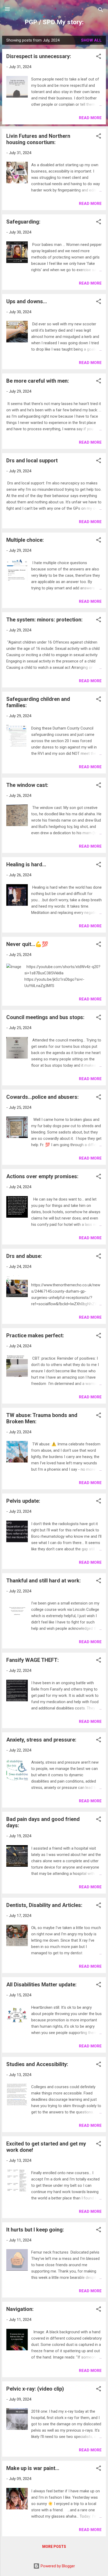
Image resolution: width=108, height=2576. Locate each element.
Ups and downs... (27, 301)
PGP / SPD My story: (54, 22)
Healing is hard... (26, 864)
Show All (91, 40)
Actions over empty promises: (42, 1176)
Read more (90, 118)
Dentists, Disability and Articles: (44, 1905)
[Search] (101, 11)
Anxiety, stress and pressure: (41, 1740)
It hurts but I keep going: (35, 2230)
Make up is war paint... (33, 2468)
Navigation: (20, 2309)
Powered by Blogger (57, 2566)
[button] (99, 57)
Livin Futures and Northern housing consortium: (38, 139)
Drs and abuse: (24, 1256)
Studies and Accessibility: (37, 2064)
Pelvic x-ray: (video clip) (35, 2389)
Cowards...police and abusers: (42, 1097)
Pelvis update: (23, 1501)
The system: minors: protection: (44, 620)
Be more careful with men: (38, 381)
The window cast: (27, 785)
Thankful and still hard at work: (44, 1581)
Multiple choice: (25, 540)
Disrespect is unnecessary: (39, 56)
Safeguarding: (23, 222)
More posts (54, 2547)
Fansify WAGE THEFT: (33, 1660)
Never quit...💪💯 (27, 944)
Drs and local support (32, 460)
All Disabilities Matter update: (41, 1985)
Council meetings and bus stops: (45, 1017)
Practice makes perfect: (35, 1335)
